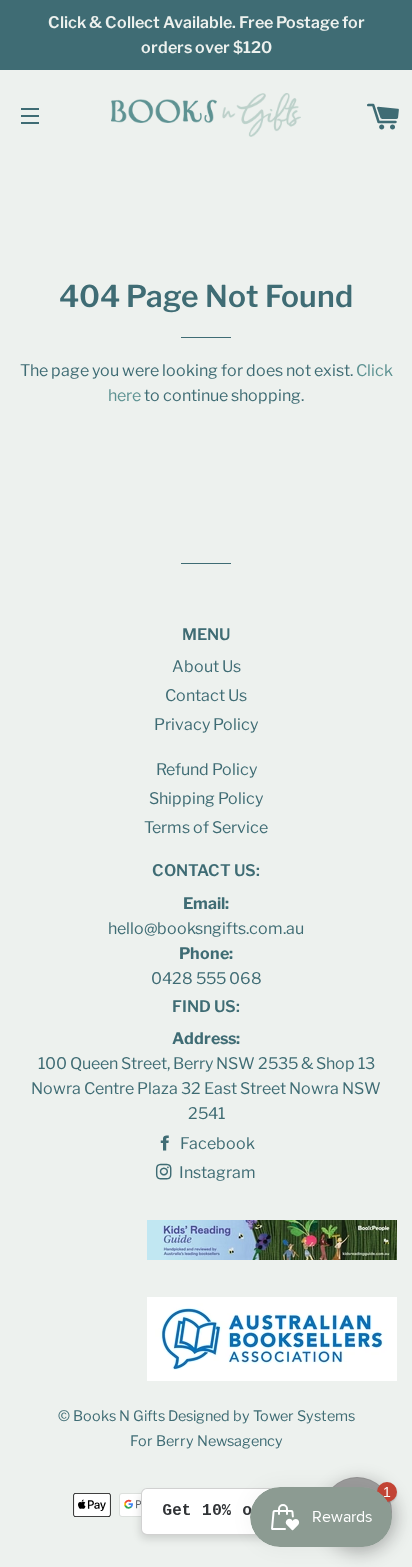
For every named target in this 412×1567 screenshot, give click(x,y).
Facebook (216, 1143)
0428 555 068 (206, 978)
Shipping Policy (206, 798)
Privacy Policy (206, 724)
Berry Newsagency (219, 1441)
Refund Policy (206, 769)
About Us (206, 666)
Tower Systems (304, 1416)
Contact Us (206, 695)
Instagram (216, 1172)
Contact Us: (206, 870)
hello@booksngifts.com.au (206, 928)
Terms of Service (206, 827)
